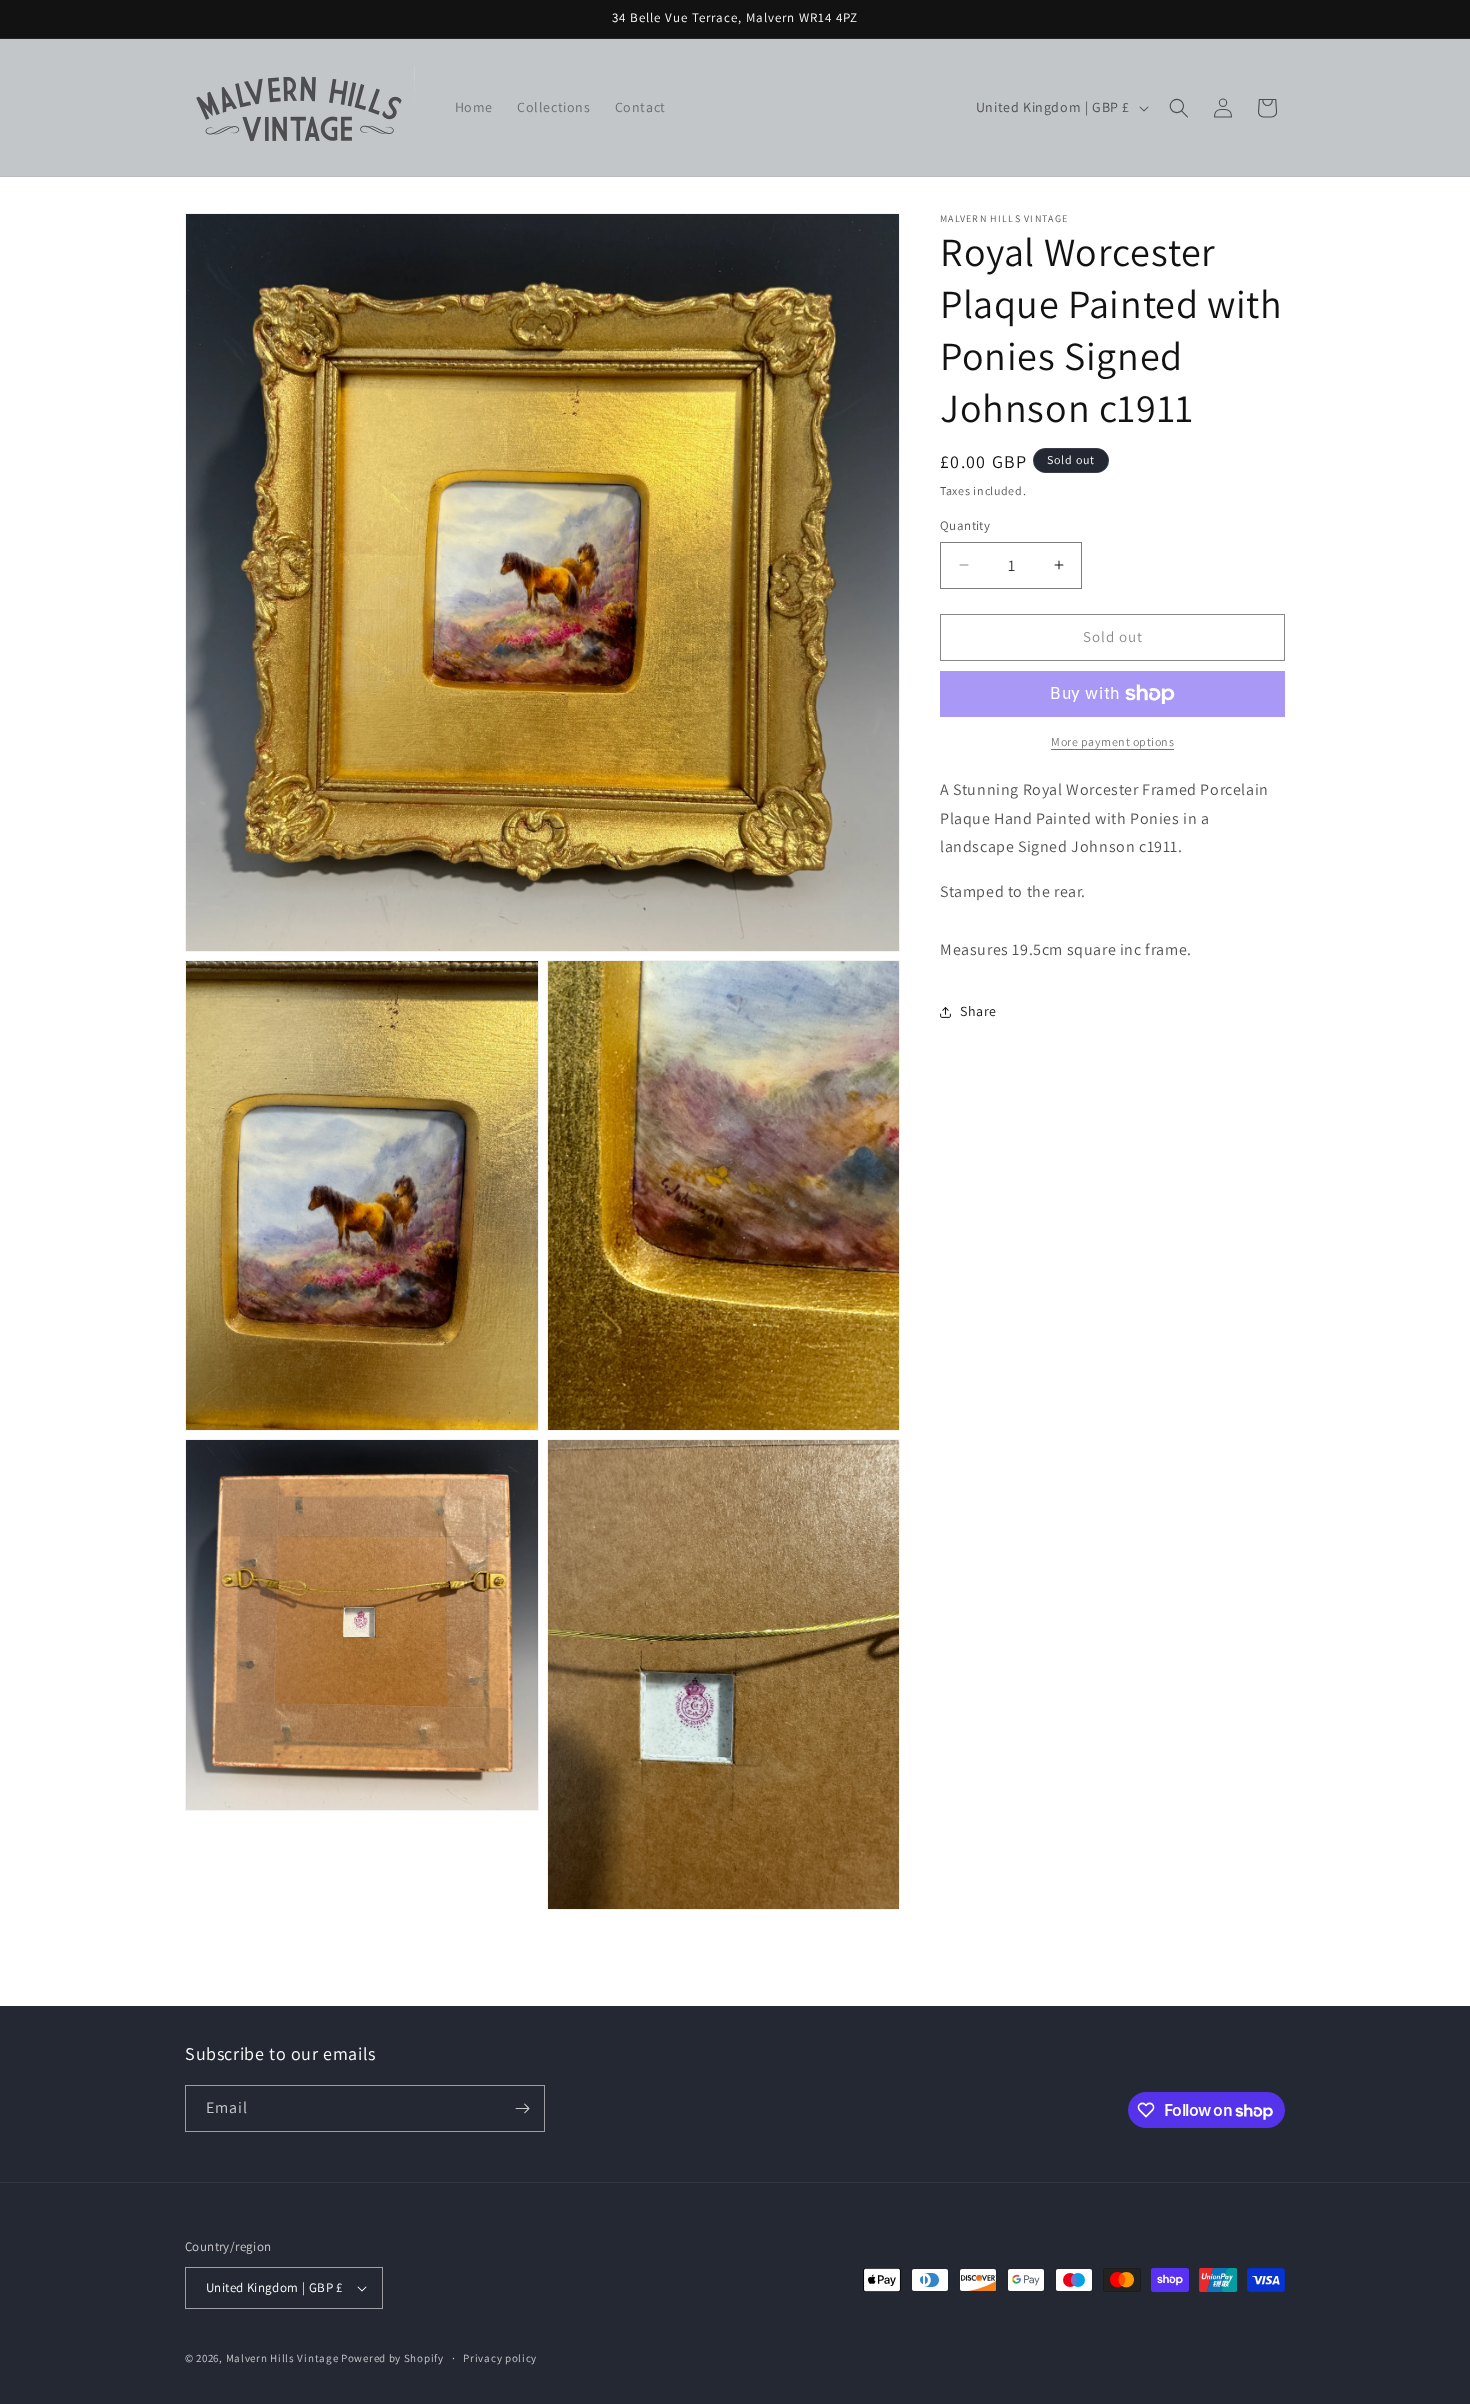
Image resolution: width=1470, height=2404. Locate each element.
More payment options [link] (1112, 741)
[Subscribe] (522, 2108)
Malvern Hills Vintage (282, 2358)
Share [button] (978, 1011)
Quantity (965, 525)
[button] (1179, 108)
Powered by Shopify (392, 2358)
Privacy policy (500, 2358)
